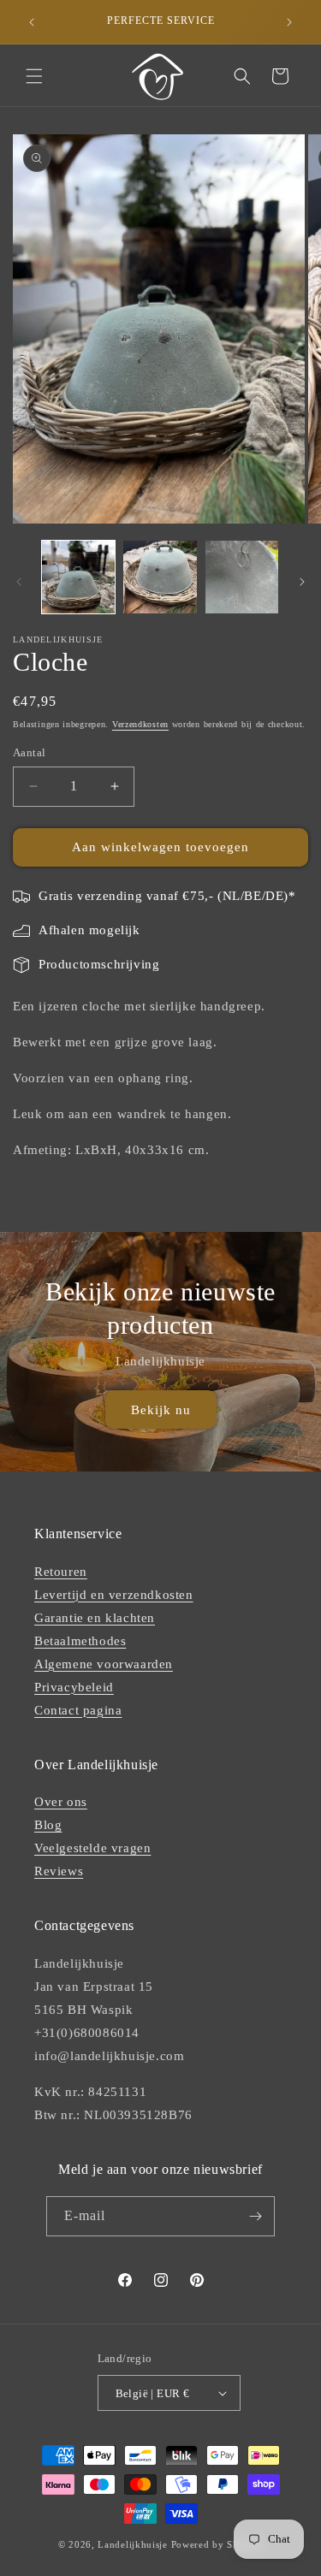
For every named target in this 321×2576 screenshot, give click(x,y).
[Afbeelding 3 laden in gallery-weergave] (242, 577)
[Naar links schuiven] (19, 582)
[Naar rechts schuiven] (302, 582)
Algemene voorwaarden (104, 1664)
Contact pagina (78, 1710)
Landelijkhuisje (133, 2544)
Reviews (59, 1871)
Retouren (61, 1572)
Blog (48, 1825)
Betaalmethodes (80, 1641)
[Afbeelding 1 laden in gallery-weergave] (78, 577)
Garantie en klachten (95, 1618)
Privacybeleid (74, 1687)
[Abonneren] (255, 2216)
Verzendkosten (140, 724)
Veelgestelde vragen (92, 1848)
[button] (34, 76)
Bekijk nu (161, 1409)
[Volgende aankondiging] (289, 22)
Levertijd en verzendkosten (114, 1595)
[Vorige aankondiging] (32, 22)
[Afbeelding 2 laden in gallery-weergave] (160, 577)
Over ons (61, 1802)
